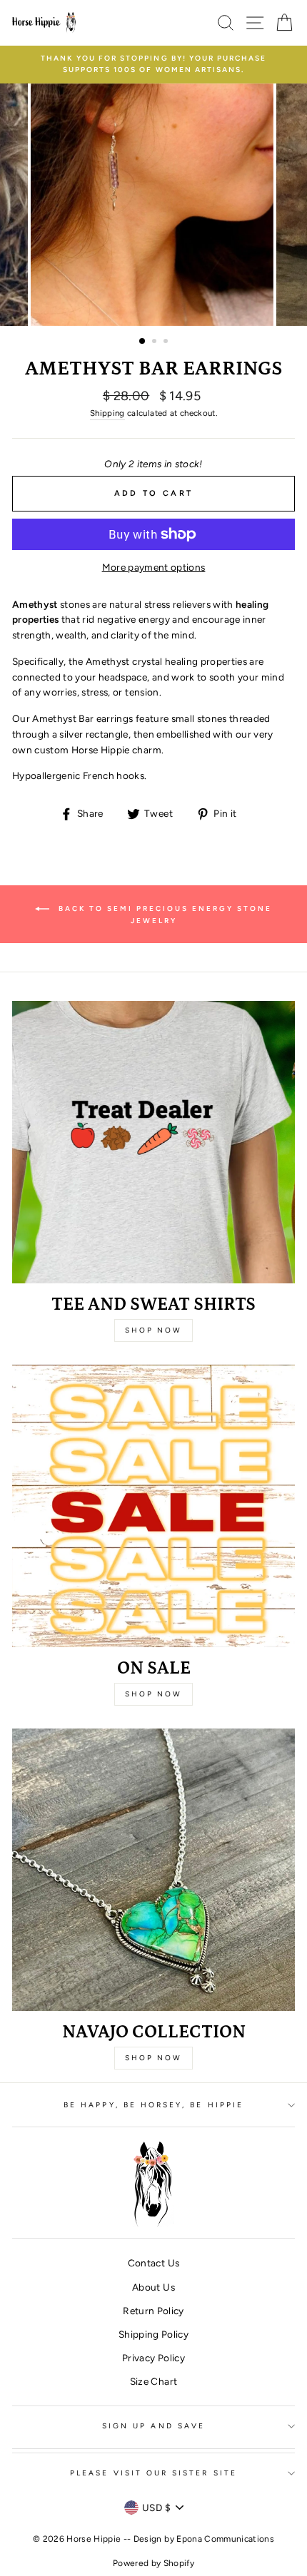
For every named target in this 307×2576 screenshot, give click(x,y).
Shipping (107, 413)
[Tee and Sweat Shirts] (153, 1142)
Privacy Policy (153, 2358)
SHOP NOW (153, 2058)
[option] (153, 65)
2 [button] (156, 342)
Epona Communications (225, 2539)
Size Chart (153, 2381)
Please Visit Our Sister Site (153, 2473)
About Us (153, 2287)
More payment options (154, 567)
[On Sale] (153, 1506)
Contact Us (153, 2263)
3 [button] (167, 342)
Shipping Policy (153, 2334)
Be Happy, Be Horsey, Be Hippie (153, 2105)
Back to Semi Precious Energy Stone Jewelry (163, 915)
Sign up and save (153, 2426)
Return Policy (153, 2311)
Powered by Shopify (153, 2563)
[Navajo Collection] (153, 1870)
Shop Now (153, 1330)
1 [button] (143, 342)
